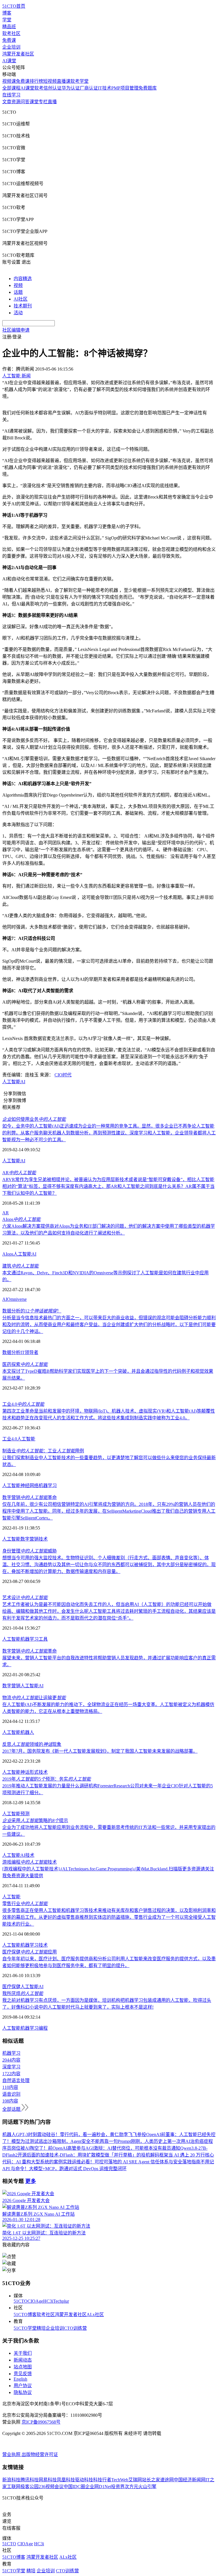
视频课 (9, 81)
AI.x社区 (95, 2315)
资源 (16, 102)
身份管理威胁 (30, 1551)
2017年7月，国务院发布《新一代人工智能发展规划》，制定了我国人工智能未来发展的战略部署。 (100, 1751)
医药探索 (25, 1364)
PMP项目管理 (125, 88)
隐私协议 (23, 2392)
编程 (43, 2028)
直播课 (64, 81)
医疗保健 (11, 1987)
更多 (31, 2181)
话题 (18, 292)
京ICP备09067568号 (41, 2422)
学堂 (7, 20)
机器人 (27, 1732)
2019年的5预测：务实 (47, 1779)
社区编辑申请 (16, 330)
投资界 (118, 2487)
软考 (39, 88)
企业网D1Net (98, 2487)
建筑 (20, 1266)
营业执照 (12, 2454)
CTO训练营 (75, 2328)
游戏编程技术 (30, 1862)
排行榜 (36, 81)
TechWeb (120, 2480)
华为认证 (71, 88)
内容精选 (23, 279)
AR (19, 1173)
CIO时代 (63, 1075)
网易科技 (48, 2480)
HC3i (48, 2301)
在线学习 (11, 95)
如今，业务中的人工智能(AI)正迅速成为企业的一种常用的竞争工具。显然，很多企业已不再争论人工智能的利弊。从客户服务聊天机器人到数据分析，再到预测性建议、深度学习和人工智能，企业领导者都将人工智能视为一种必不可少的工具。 (109, 1133)
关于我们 (23, 2353)
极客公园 (30, 2487)
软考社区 (11, 33)
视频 (18, 285)
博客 (7, 13)
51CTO (21, 2301)
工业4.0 (23, 1404)
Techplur (61, 2301)
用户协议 (23, 2386)
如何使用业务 (34, 1119)
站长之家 (151, 2480)
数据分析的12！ (32, 1311)
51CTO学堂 (25, 2328)
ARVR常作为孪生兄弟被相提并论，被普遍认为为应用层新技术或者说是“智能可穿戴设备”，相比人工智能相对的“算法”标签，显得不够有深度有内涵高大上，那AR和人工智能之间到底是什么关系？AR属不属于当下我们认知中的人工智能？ (108, 1186)
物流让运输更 (34, 1698)
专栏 (43, 102)
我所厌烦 (23, 1993)
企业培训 (11, 47)
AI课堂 (9, 61)
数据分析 (11, 1352)
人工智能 (11, 1082)
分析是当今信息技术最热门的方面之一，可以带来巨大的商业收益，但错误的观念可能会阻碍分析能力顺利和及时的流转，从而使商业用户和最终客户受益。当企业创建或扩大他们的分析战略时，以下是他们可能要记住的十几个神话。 (109, 1325)
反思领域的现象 (32, 1744)
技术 (43, 1539)
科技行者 (102, 2480)
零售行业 (25, 1904)
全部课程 (11, 88)
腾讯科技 (30, 2480)
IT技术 (105, 88)
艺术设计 (25, 1598)
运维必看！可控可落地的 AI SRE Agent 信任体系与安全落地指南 (136, 2162)
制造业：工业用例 (43, 1451)
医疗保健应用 (30, 1952)
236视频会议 (51, 2487)
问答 (25, 102)
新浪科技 (11, 2480)
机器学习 (48, 1486)
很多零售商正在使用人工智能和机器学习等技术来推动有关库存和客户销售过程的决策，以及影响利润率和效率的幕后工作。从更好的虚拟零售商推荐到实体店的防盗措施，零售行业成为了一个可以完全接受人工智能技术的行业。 (109, 1917)
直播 (52, 102)
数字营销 (30, 1539)
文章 (7, 102)
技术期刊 (23, 306)
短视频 (50, 81)
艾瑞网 (135, 2480)
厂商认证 (89, 88)
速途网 (167, 2480)
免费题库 (148, 88)
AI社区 (21, 299)
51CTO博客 (25, 2315)
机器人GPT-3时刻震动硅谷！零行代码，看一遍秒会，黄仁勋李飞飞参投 (74, 2134)
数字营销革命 (30, 1497)
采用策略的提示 (35, 1821)
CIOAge (35, 2301)
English (20, 2379)
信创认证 (53, 88)
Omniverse (17, 1299)
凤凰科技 (66, 2480)
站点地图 (23, 2367)
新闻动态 (23, 2360)
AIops (21, 1219)
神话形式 (30, 1772)
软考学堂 (79, 81)
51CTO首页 (14, 6)
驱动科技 (84, 2480)
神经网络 (30, 1486)
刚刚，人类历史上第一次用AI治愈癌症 (170, 2141)
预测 (25, 1814)
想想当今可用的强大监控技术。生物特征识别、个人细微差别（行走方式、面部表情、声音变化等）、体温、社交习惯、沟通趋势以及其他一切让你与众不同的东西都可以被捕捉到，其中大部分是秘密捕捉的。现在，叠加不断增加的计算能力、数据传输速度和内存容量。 (109, 1565)
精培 (41, 2328)
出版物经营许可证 (40, 2454)
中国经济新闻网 (190, 2480)
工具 (43, 1639)
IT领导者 (29, 1352)
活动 (18, 313)
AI (23, 1082)
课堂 (34, 102)
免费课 (9, 40)
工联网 (14, 2487)
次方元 (131, 2487)
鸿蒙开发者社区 (18, 54)
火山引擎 (147, 2487)
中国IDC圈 (74, 2487)
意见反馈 (23, 2374)
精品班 (9, 27)
